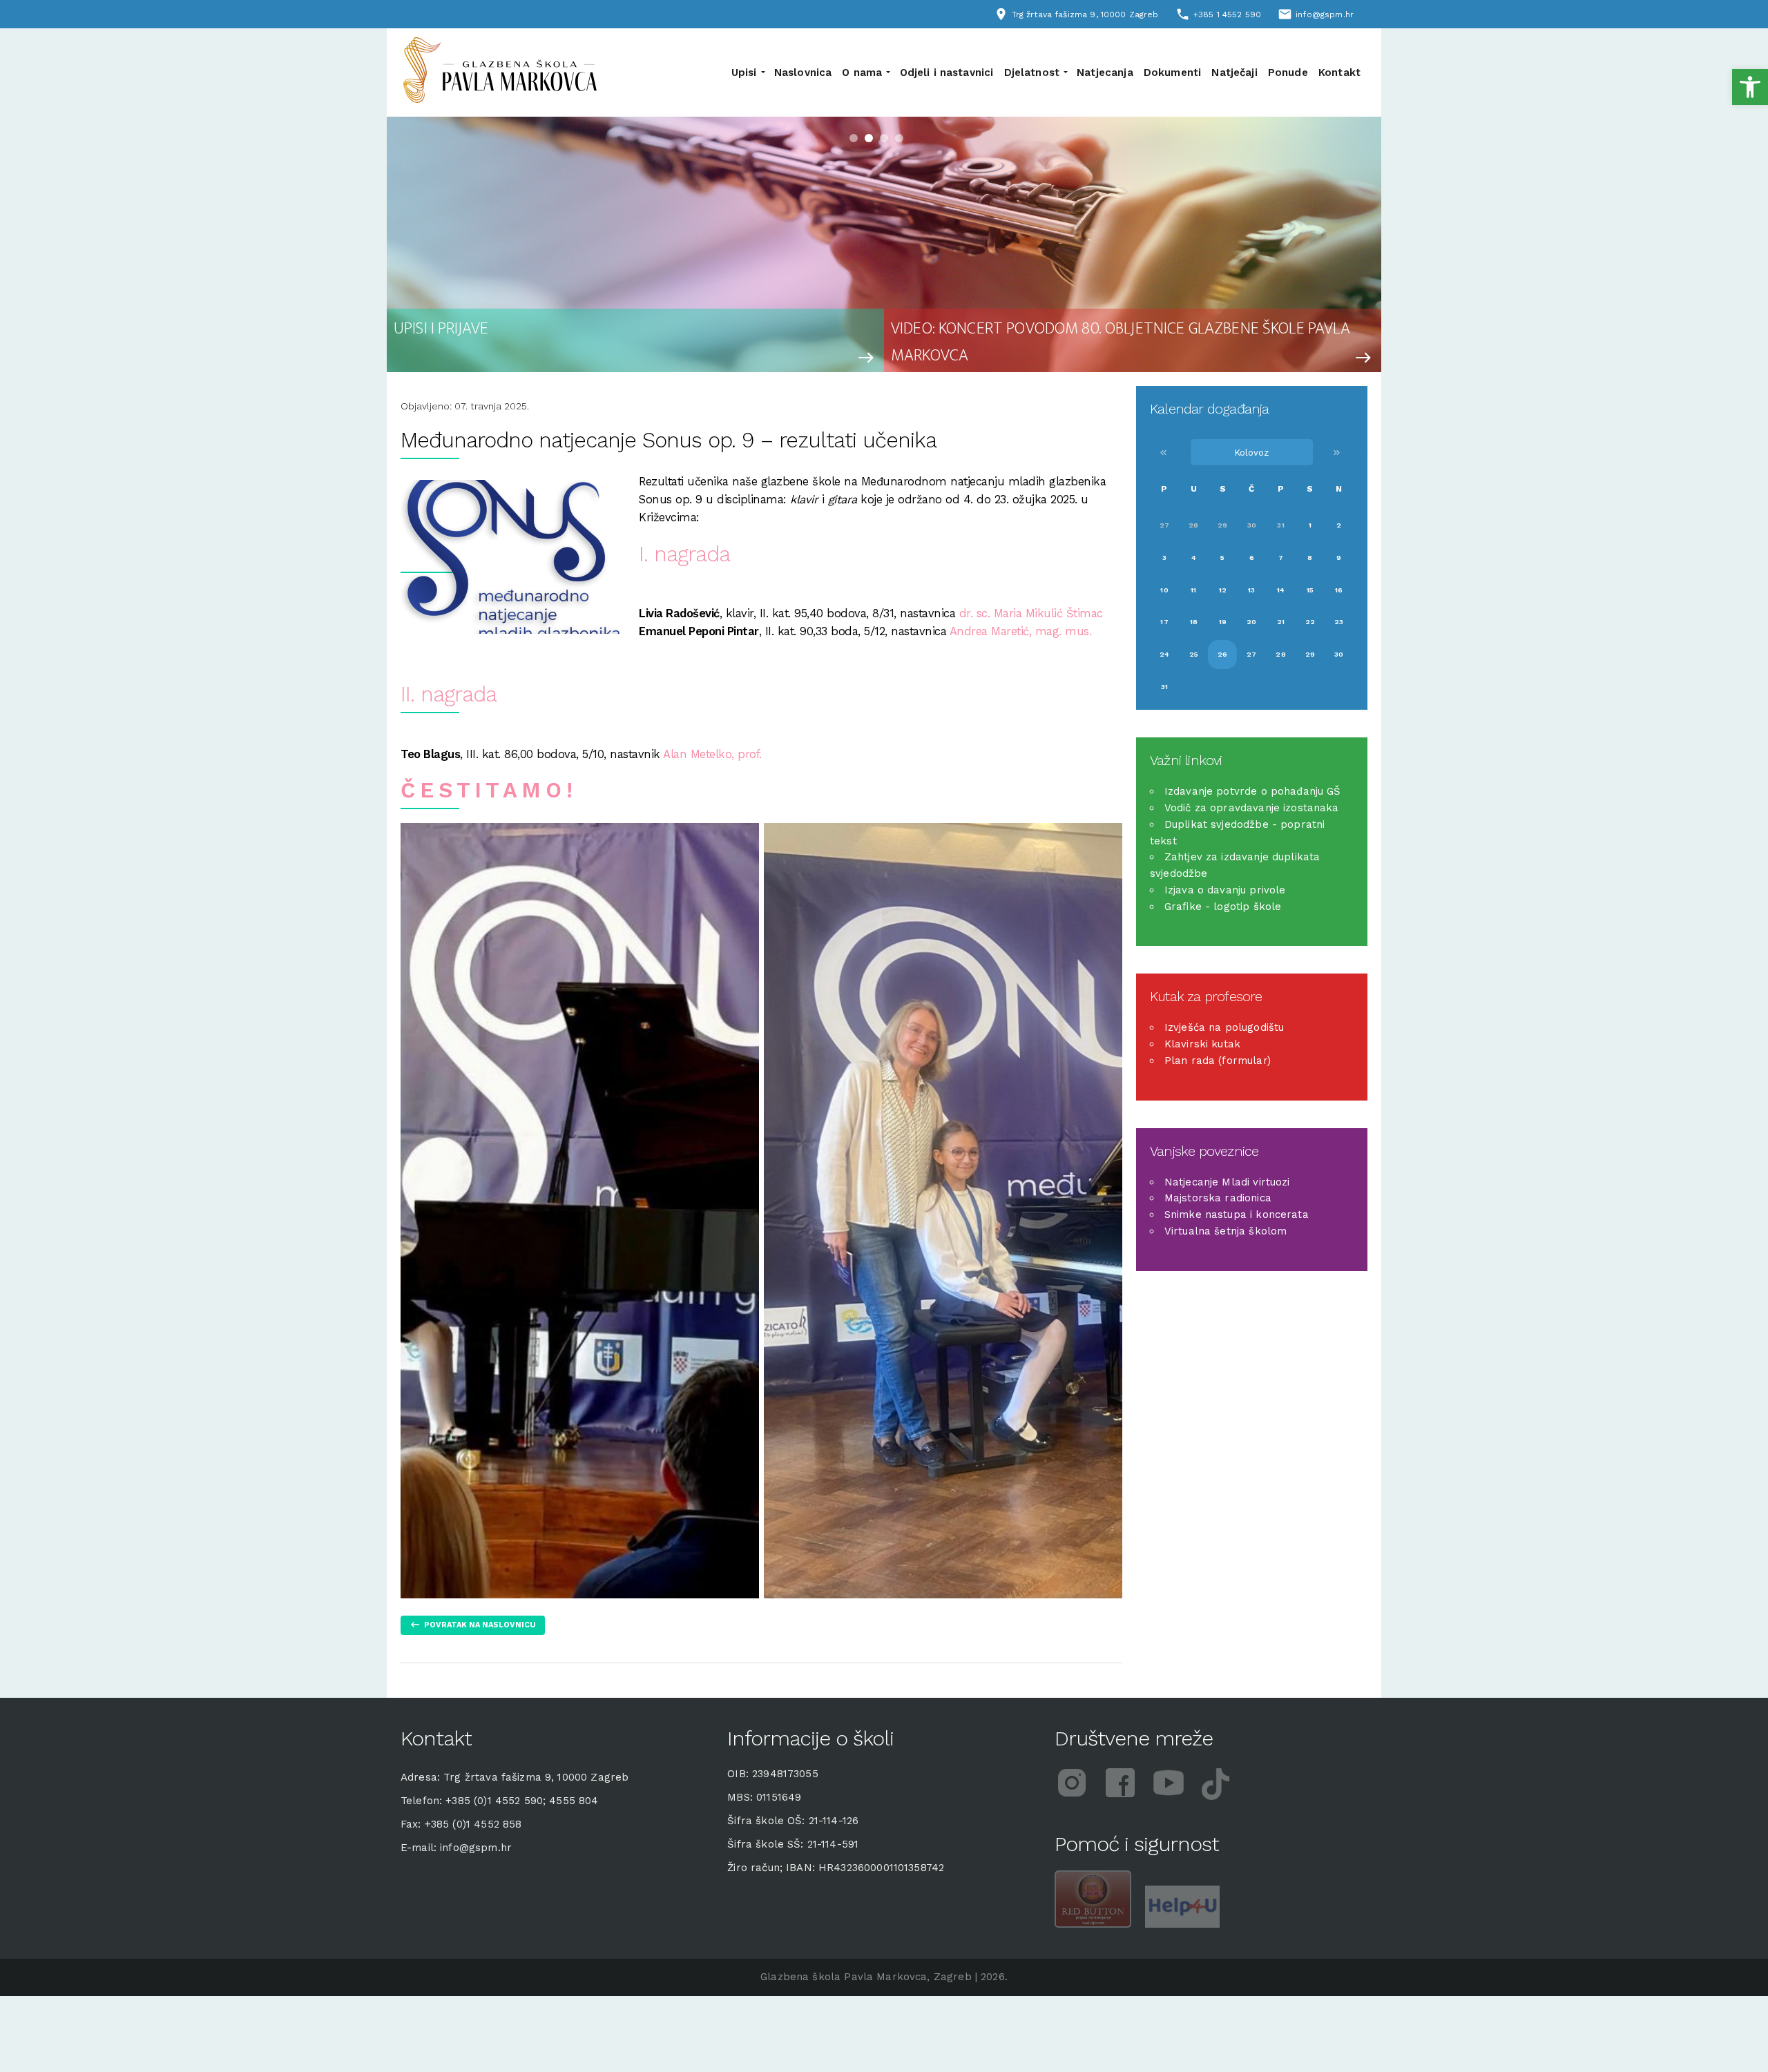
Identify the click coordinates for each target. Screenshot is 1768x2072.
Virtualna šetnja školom (1226, 1231)
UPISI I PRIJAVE (441, 329)
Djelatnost (1032, 72)
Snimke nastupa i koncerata (1237, 1214)
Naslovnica (803, 72)
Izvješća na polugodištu (1224, 1027)
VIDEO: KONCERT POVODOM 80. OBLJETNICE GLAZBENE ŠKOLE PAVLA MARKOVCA (1121, 340)
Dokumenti (1172, 72)
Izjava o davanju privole (1225, 890)
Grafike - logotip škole (1223, 907)
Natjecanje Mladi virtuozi (1227, 1182)
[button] (1750, 87)
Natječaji (1234, 72)
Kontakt (1339, 72)
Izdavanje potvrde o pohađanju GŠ (1253, 791)
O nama (862, 72)
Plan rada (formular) (1218, 1061)
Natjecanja (1105, 72)
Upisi (744, 72)
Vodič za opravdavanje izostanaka (1252, 808)
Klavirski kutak (1202, 1044)
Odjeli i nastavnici (947, 72)
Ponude (1288, 72)
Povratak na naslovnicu (480, 1625)
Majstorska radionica (1218, 1198)
